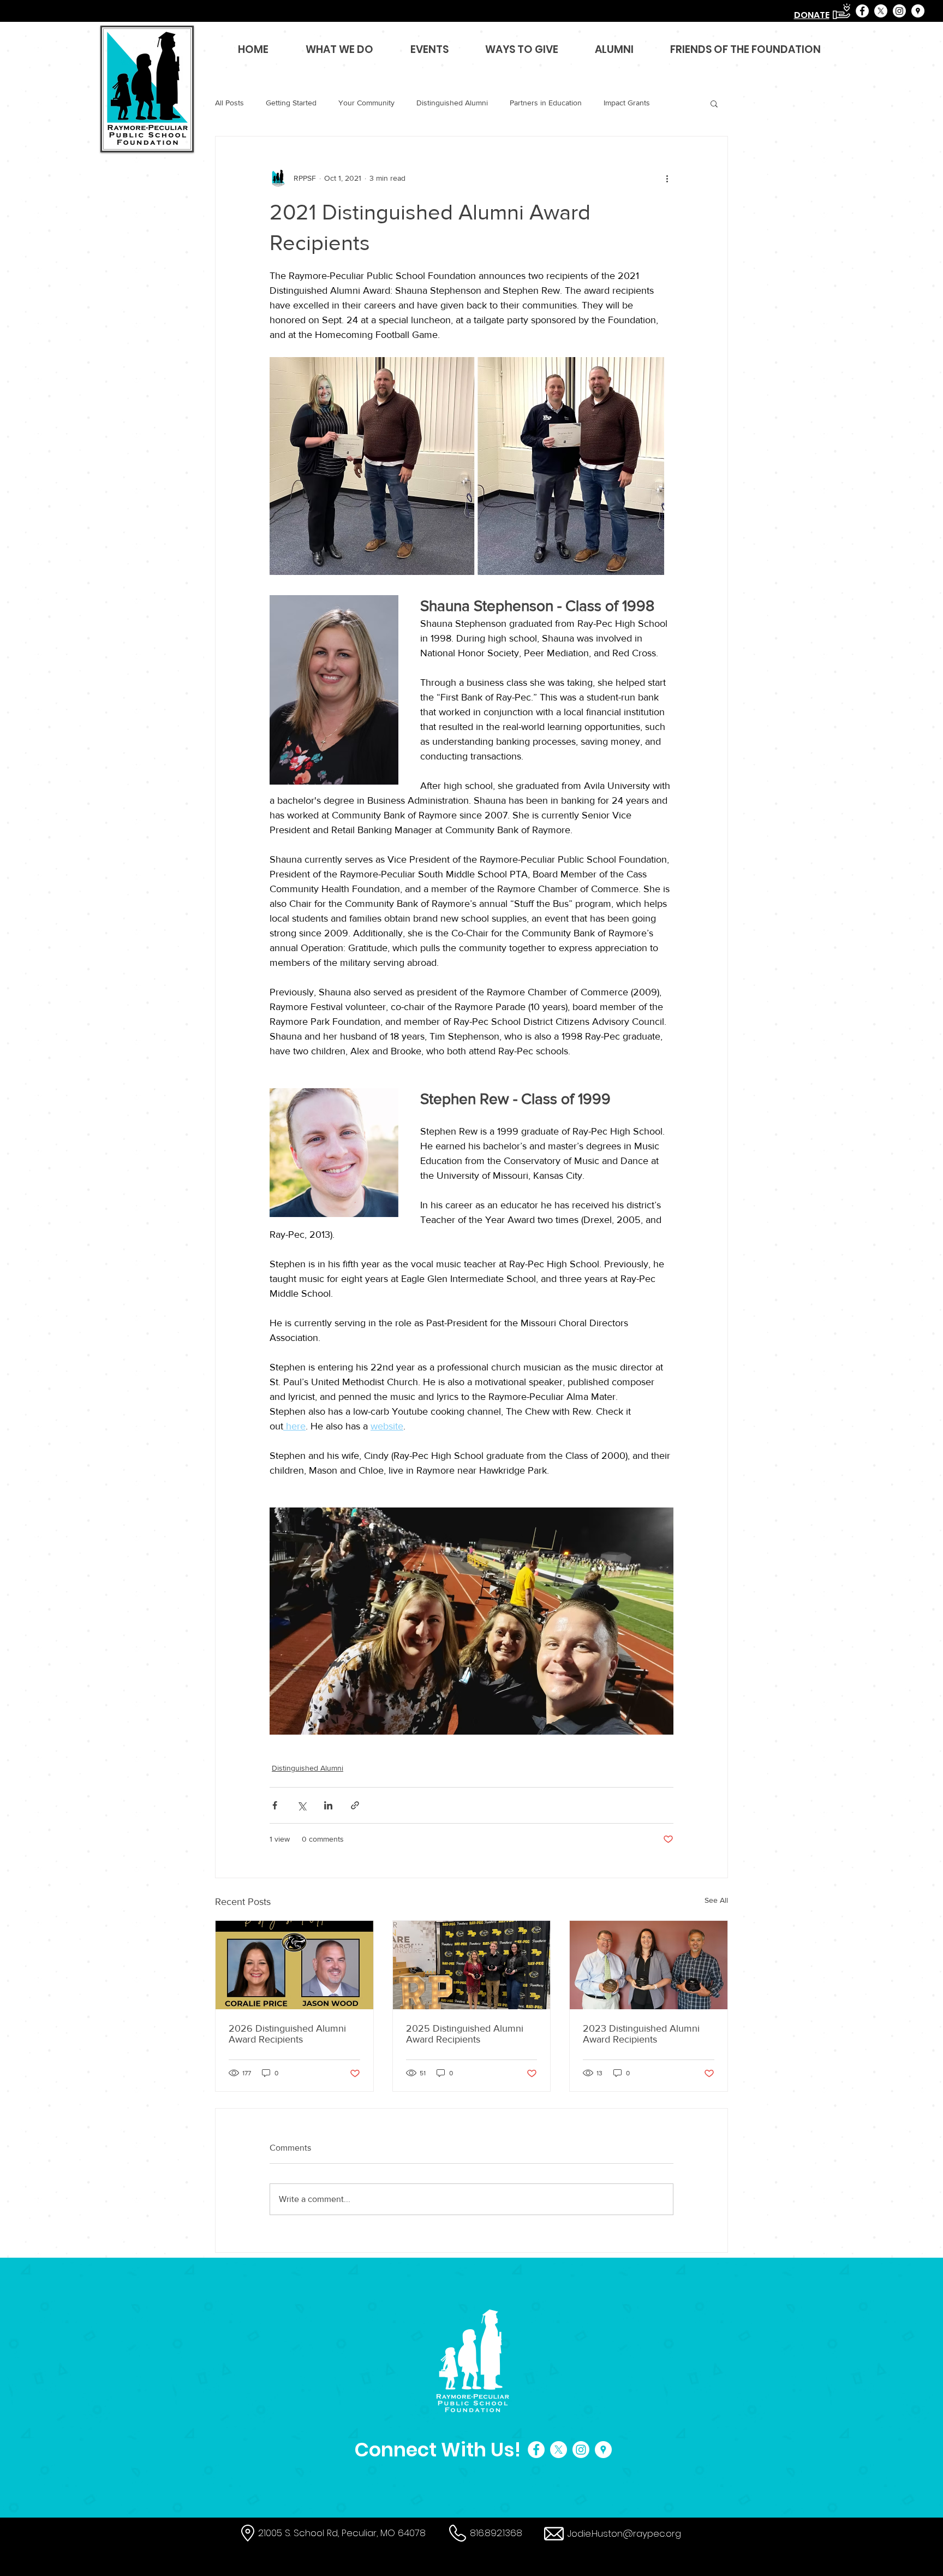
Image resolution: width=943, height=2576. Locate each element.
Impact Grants (627, 103)
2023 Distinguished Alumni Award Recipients (641, 2034)
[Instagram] (899, 11)
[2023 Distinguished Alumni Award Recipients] (649, 1965)
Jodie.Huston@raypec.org (624, 2533)
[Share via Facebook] (275, 1805)
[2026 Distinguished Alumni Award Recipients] (294, 1965)
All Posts (229, 103)
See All (716, 1900)
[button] (714, 103)
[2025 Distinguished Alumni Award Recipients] (472, 1965)
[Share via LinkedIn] (328, 1805)
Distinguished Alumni (452, 103)
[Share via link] (355, 1805)
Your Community (366, 103)
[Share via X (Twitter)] (302, 1805)
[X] (881, 11)
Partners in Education (546, 103)
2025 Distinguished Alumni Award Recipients (465, 2034)
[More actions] (667, 178)
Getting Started (291, 103)
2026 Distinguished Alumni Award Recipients (287, 2034)
